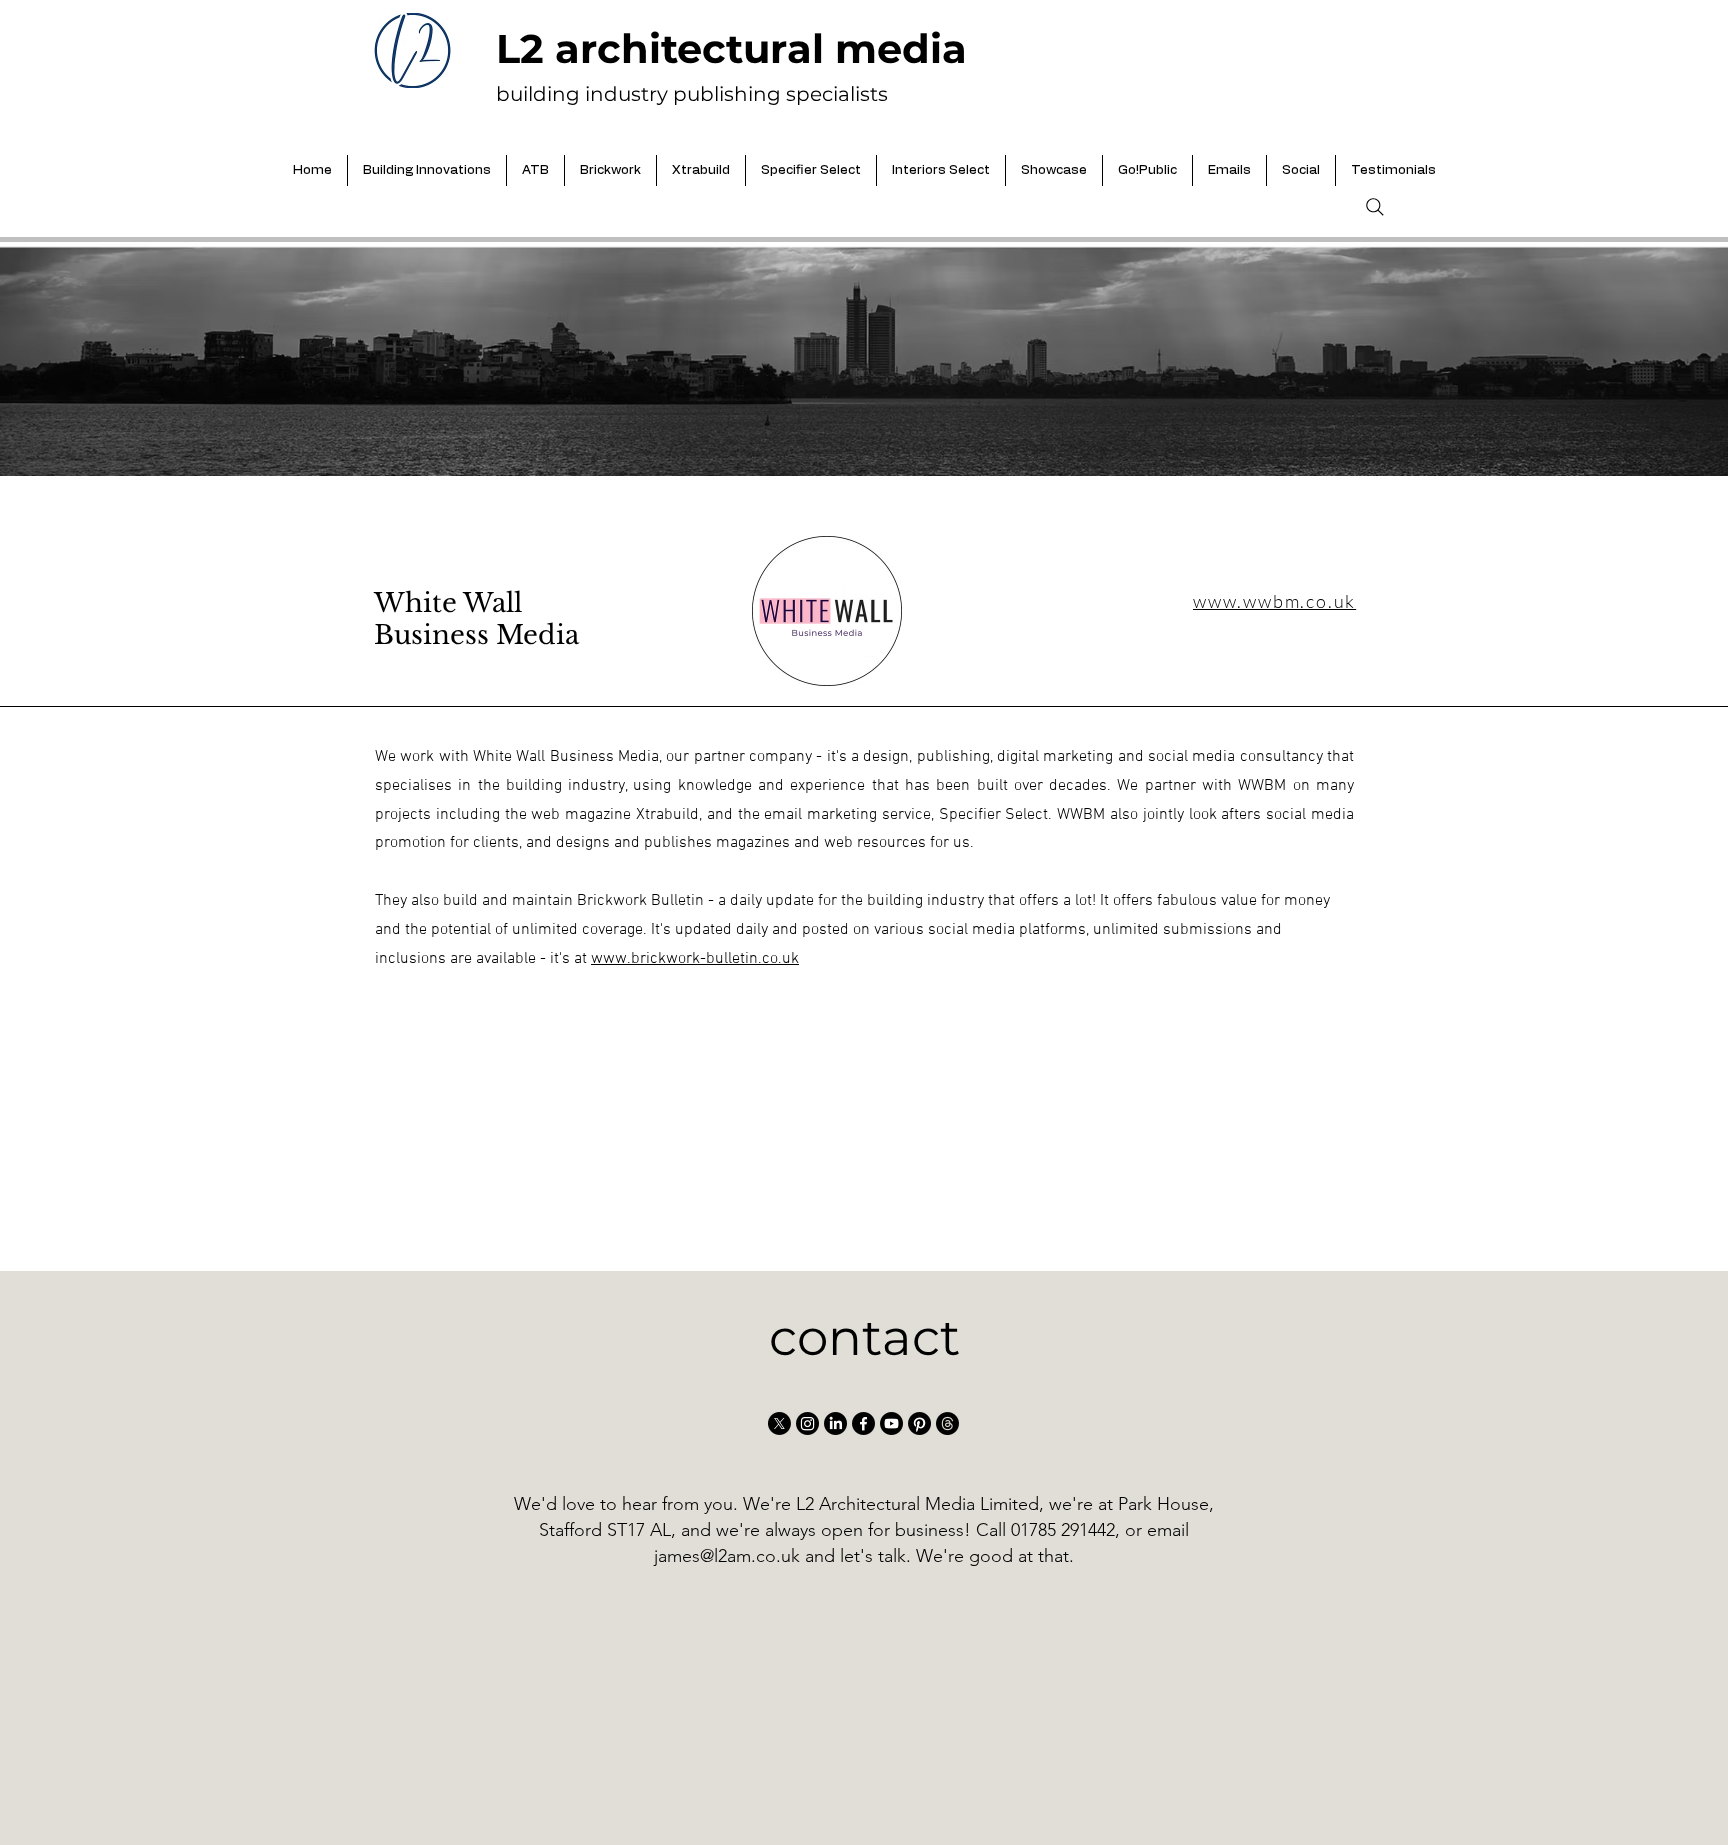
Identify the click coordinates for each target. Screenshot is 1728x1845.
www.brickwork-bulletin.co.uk (695, 959)
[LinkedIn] (835, 1423)
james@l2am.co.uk (727, 1556)
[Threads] (947, 1423)
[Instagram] (807, 1423)
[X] (779, 1423)
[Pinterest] (919, 1423)
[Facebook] (863, 1423)
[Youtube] (891, 1423)
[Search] (1375, 207)
